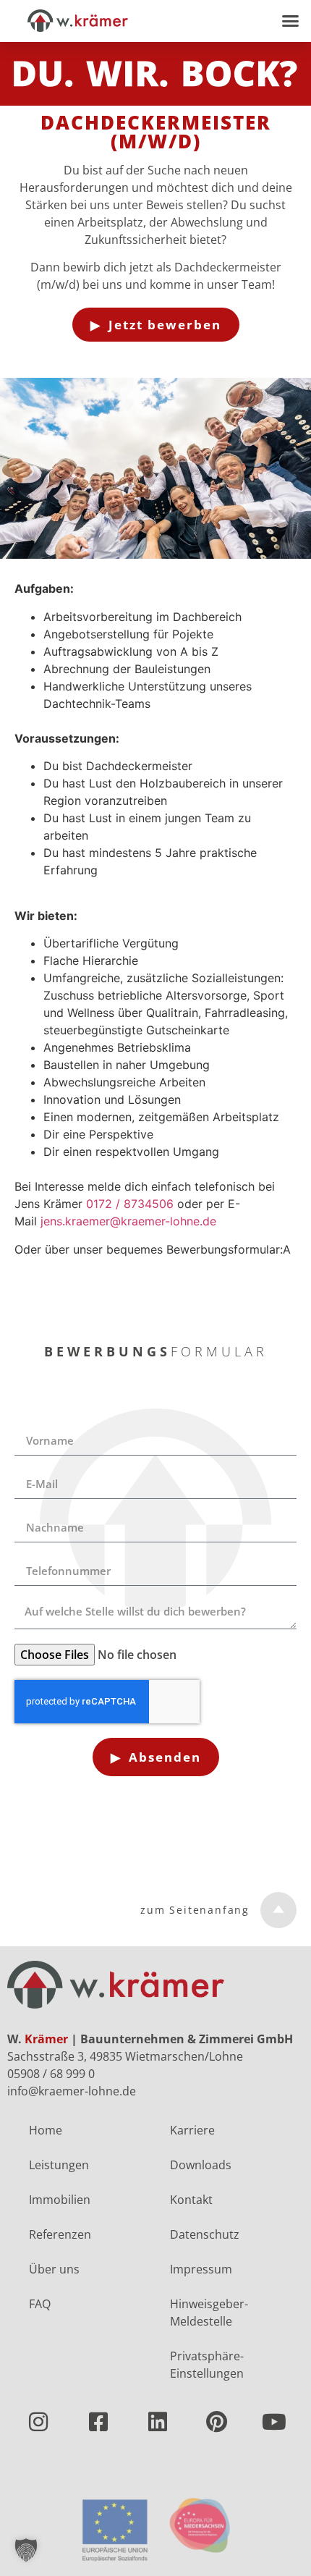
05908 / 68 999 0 (51, 2074)
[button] (291, 21)
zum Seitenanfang (195, 1910)
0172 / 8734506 (130, 1204)
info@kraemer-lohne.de (72, 2091)
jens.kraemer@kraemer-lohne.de (128, 1221)
